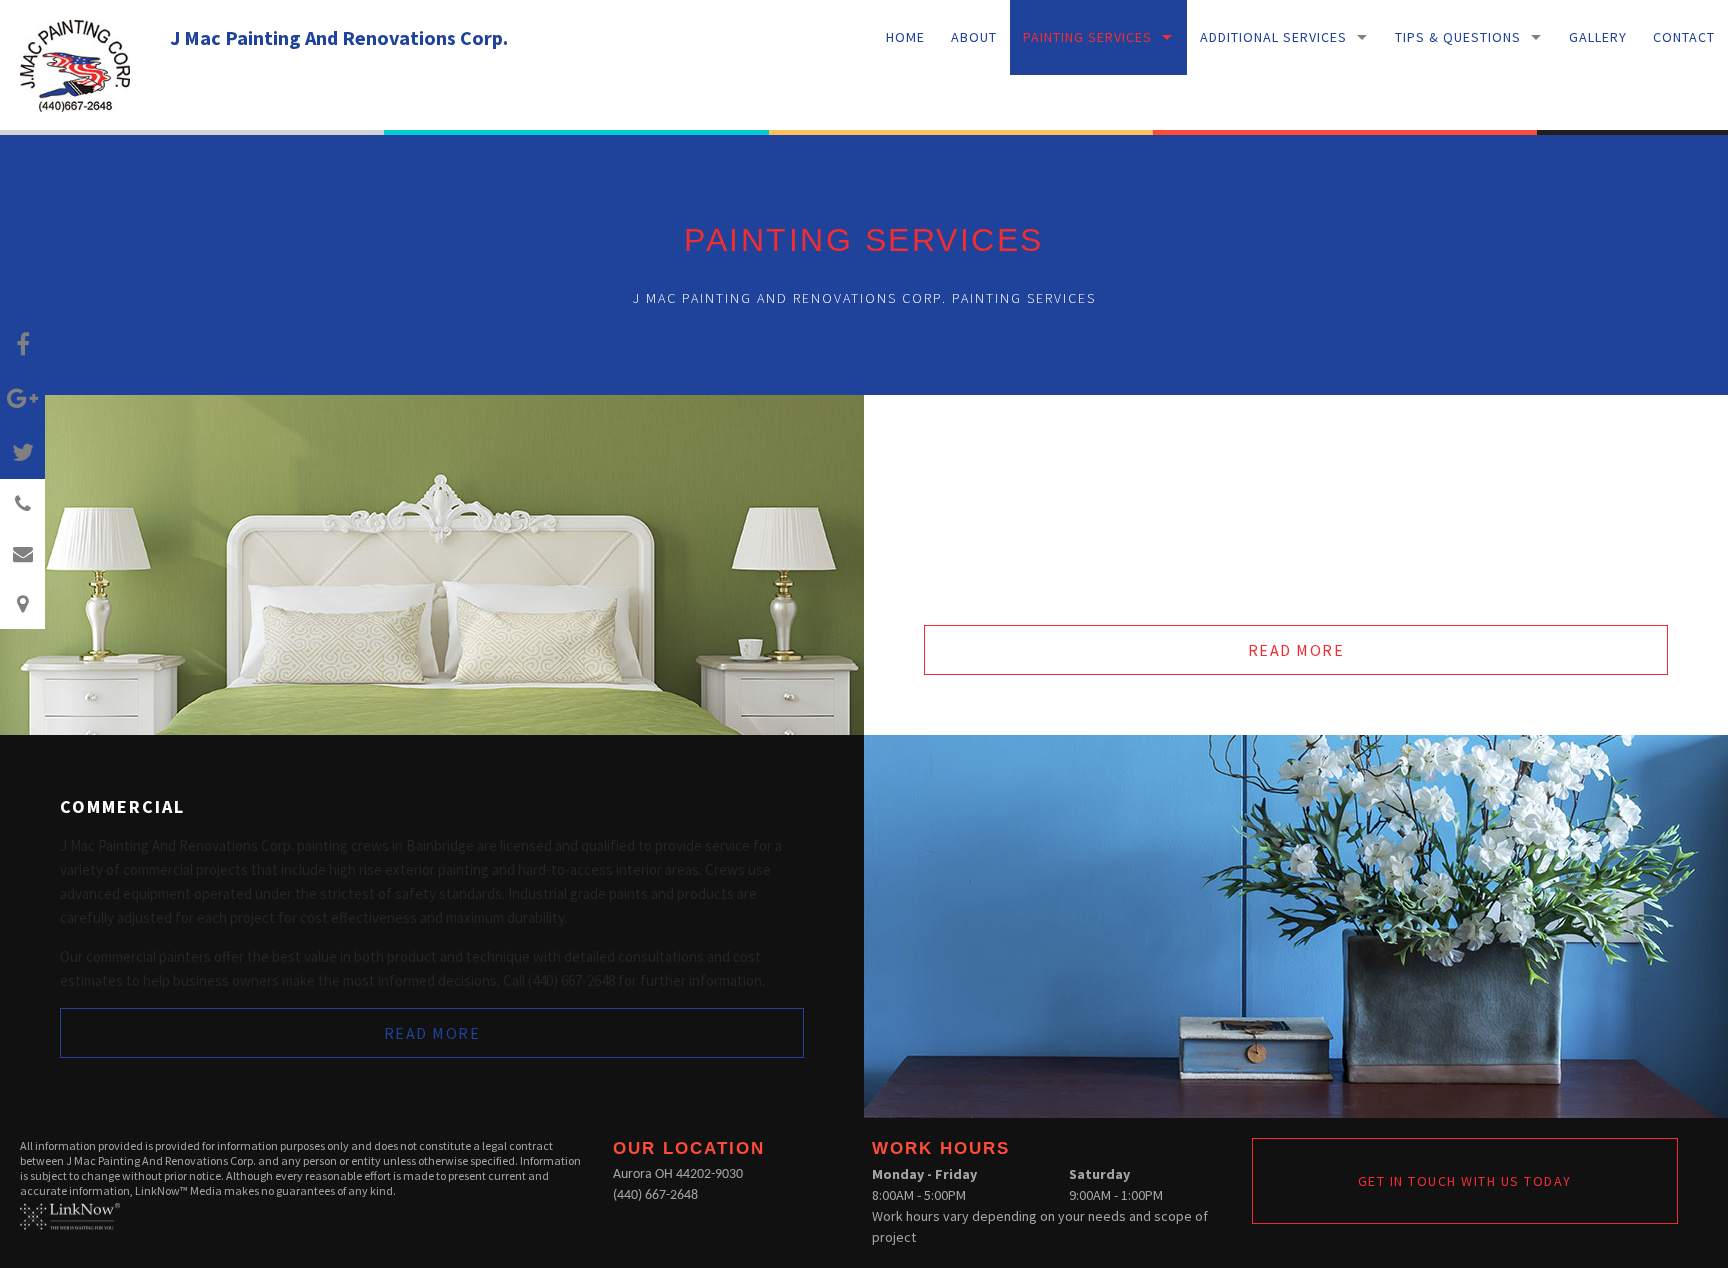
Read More (1296, 650)
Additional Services (1273, 37)
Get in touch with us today (1465, 1181)
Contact (1684, 37)
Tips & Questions (1458, 37)
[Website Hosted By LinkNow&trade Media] (70, 1214)
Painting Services (1087, 37)
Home (905, 37)
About (974, 37)
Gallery (1598, 37)
